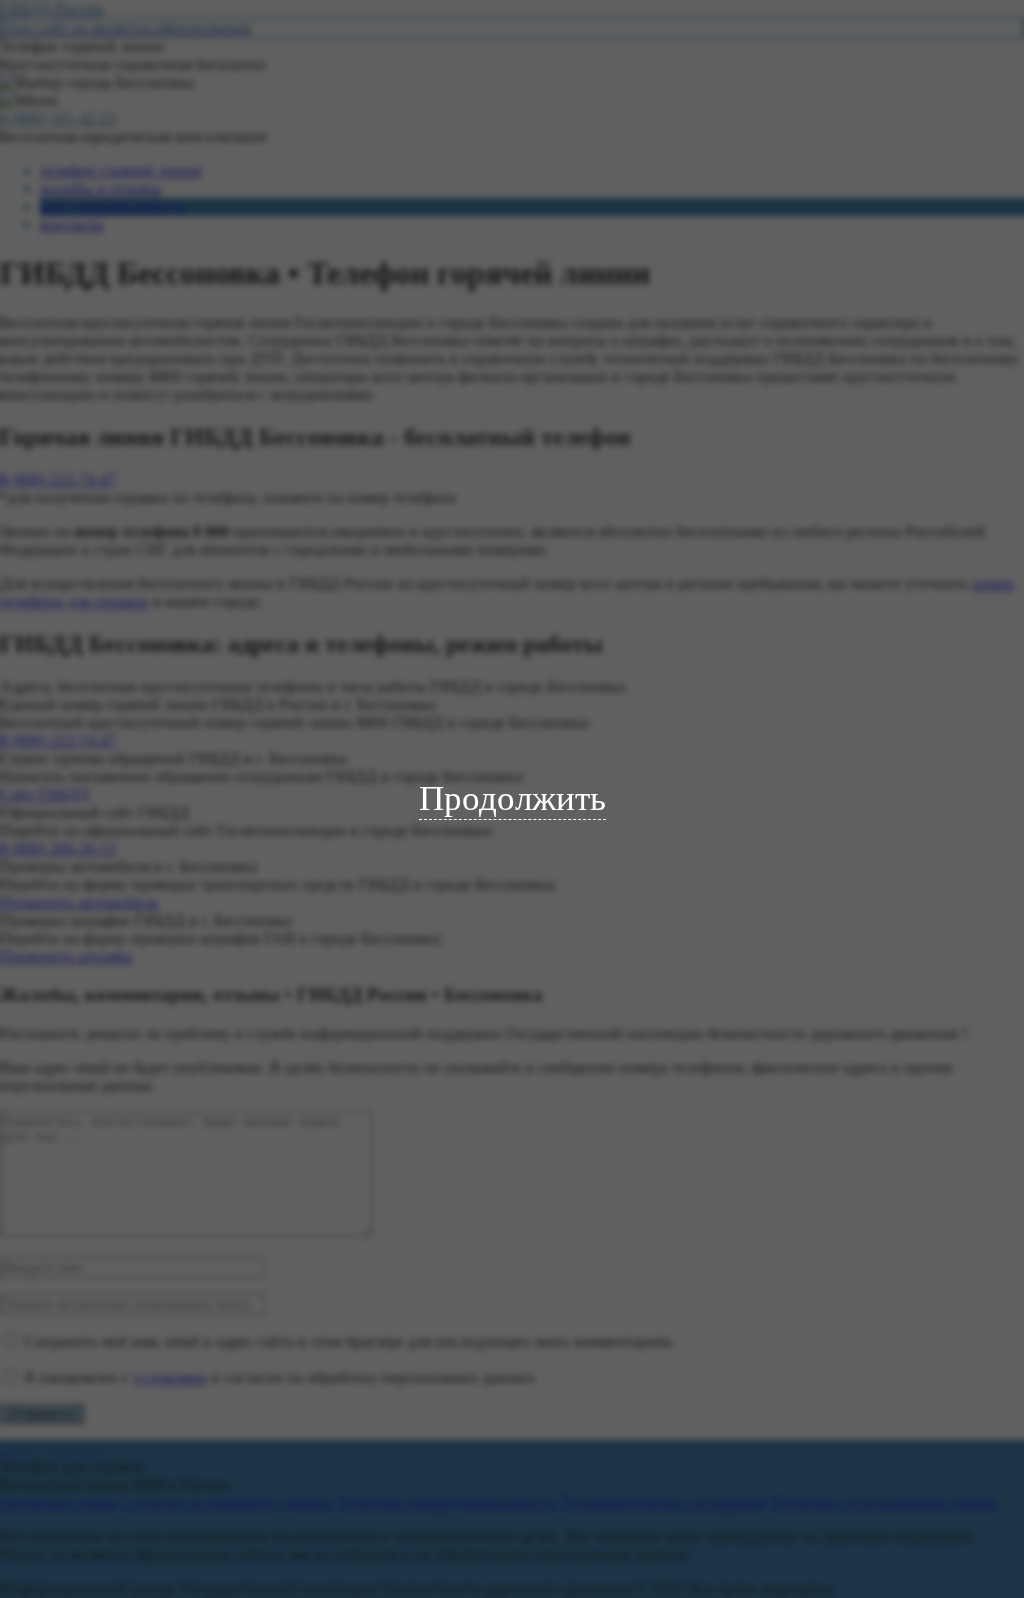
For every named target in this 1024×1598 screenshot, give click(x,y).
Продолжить (512, 798)
